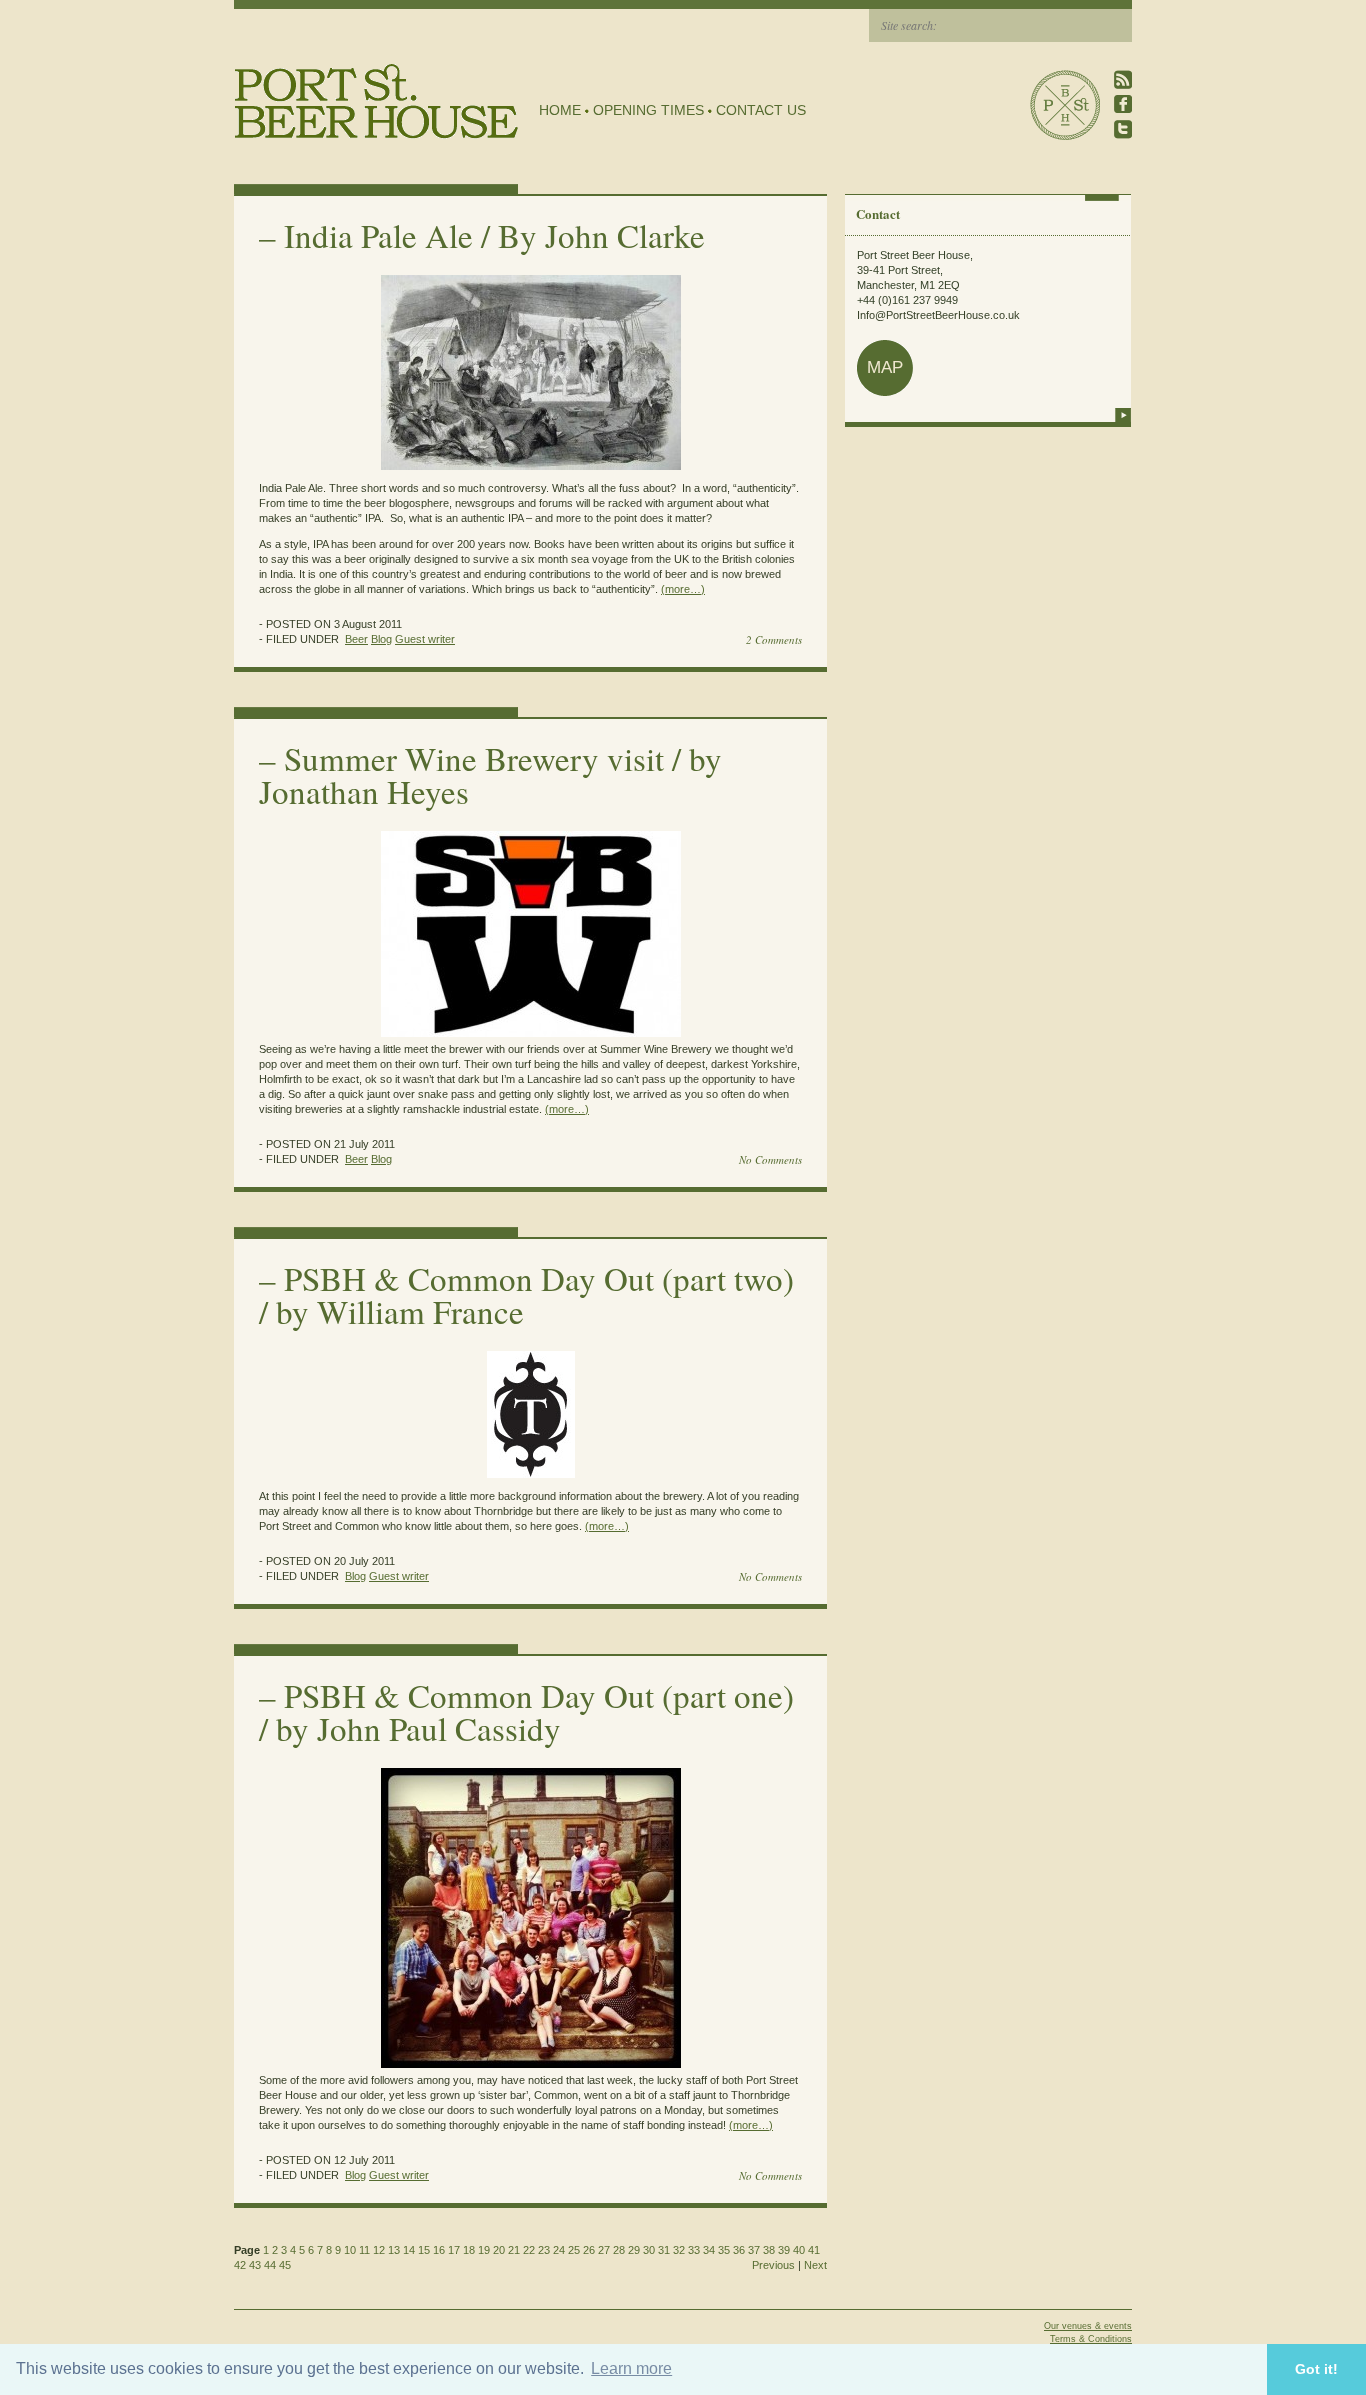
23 (544, 2250)
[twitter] (1123, 129)
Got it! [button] (1316, 2369)
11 (364, 2250)
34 (709, 2250)
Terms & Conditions (1091, 2339)
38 (769, 2250)
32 (679, 2250)
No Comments (770, 1159)
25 (574, 2250)
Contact (878, 213)
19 (484, 2250)
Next (815, 2265)
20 (499, 2250)
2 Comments (774, 639)
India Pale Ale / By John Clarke (494, 235)
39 (784, 2250)
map (885, 367)
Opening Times (648, 110)
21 (514, 2250)
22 (529, 2250)
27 (604, 2250)
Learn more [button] (631, 2368)
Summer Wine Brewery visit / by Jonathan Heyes (490, 774)
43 (255, 2265)
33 (694, 2250)
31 (664, 2250)
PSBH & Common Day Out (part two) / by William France (526, 1294)
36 (739, 2250)
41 (814, 2250)
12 (379, 2250)
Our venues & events (1088, 2326)
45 (285, 2265)
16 (439, 2250)
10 (350, 2250)
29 (634, 2250)
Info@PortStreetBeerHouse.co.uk (938, 315)
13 (394, 2250)
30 (649, 2250)
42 (240, 2265)
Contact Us (761, 110)
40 (799, 2250)
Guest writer (425, 639)
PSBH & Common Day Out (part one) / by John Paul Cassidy (526, 1711)
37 (754, 2250)
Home (560, 110)
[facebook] (1123, 104)
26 (589, 2250)
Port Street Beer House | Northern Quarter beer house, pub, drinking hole (376, 101)
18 (469, 2250)
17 (454, 2250)
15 (424, 2250)
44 (270, 2265)
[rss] (1123, 79)
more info (1123, 415)
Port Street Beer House (1065, 105)
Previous (773, 2265)
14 (409, 2250)
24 (559, 2250)
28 (619, 2250)
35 (724, 2250)
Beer (356, 639)
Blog (381, 639)
